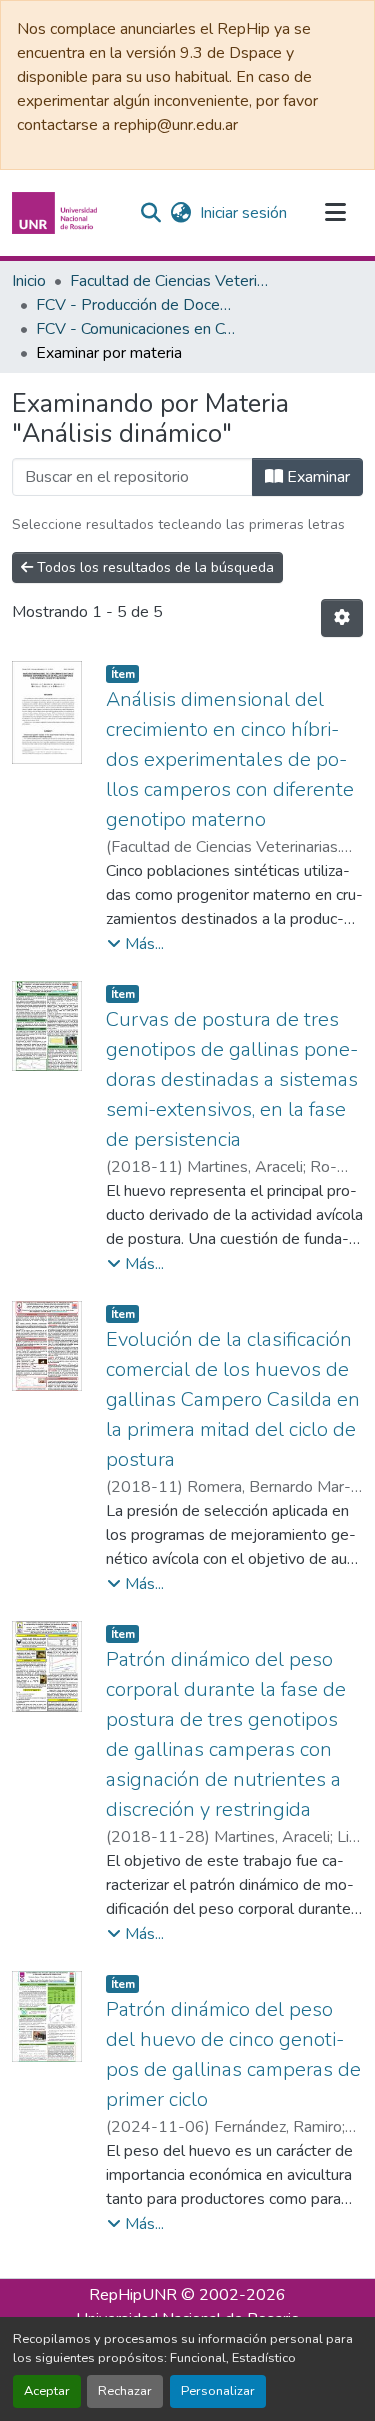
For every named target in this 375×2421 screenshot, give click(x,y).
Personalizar (218, 2391)
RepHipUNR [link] (133, 2295)
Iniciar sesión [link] (243, 213)
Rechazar (125, 2391)
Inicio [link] (29, 281)
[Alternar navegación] (335, 213)
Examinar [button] (316, 477)
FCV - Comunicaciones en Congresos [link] (136, 329)
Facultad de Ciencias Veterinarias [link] (170, 281)
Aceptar (47, 2391)
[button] (57, 213)
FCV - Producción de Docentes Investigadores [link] (136, 305)
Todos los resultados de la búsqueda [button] (153, 567)
